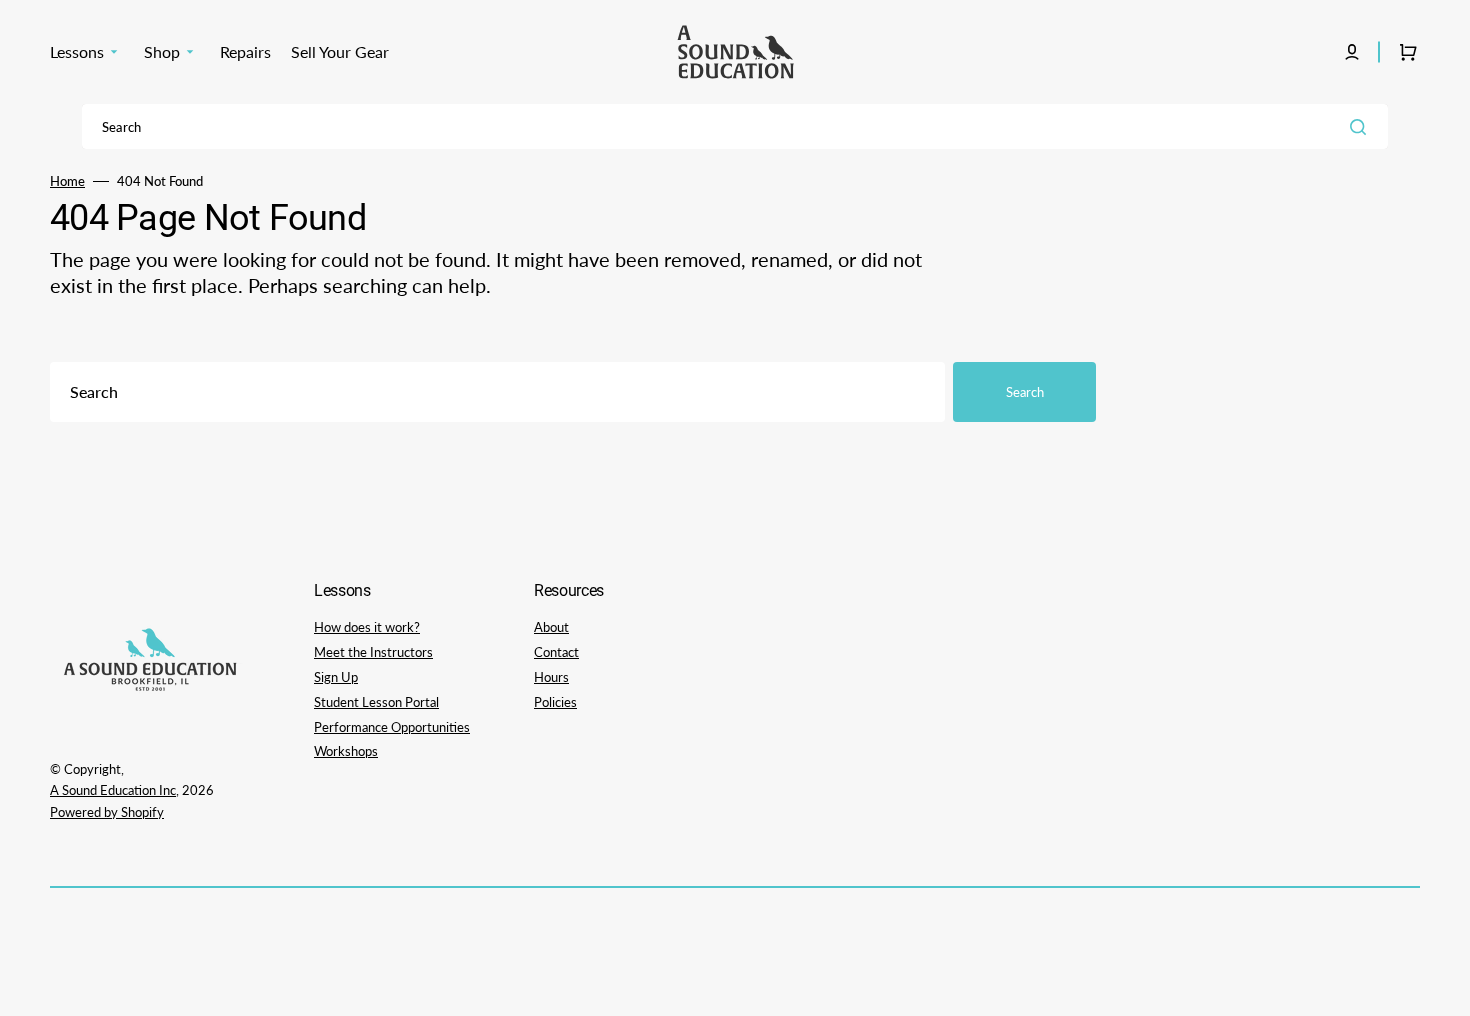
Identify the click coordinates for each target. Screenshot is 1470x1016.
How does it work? (367, 627)
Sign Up (336, 677)
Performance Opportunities (392, 727)
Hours (551, 677)
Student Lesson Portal (376, 702)
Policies (555, 702)
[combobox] (735, 126)
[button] (1352, 52)
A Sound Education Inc (113, 790)
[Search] (1362, 127)
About (551, 627)
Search (1025, 392)
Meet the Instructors (373, 652)
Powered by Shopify (107, 812)
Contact (556, 652)
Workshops (346, 751)
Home (67, 181)
